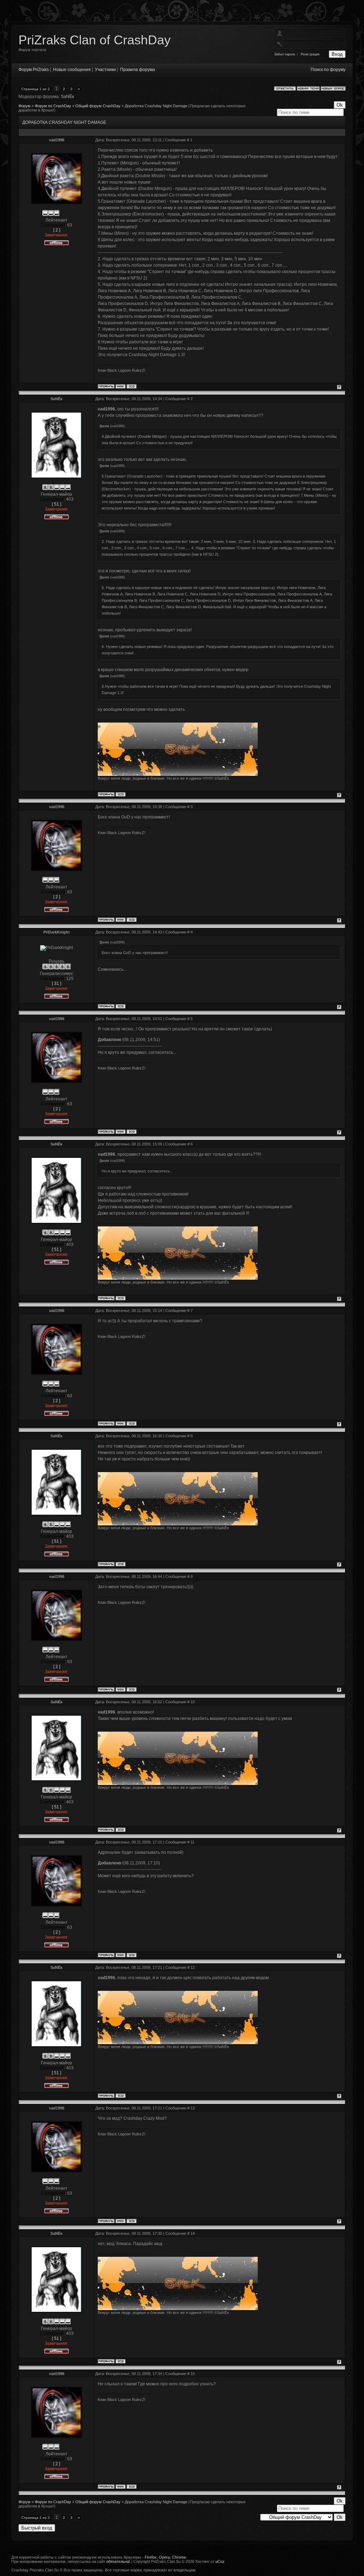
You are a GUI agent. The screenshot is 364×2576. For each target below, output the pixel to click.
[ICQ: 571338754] (132, 386)
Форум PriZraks (34, 70)
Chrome (179, 2557)
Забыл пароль (285, 54)
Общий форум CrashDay (98, 106)
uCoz (220, 2561)
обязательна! (118, 2561)
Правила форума (138, 70)
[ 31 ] (57, 984)
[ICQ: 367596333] (121, 1006)
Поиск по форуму (328, 70)
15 (193, 2374)
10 (193, 1702)
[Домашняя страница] (121, 386)
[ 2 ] (57, 230)
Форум (25, 106)
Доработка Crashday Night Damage (156, 106)
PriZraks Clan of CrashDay (95, 40)
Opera (164, 2557)
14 (193, 2233)
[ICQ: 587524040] (121, 794)
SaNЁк (67, 97)
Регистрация (310, 54)
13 (193, 2108)
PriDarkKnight (57, 932)
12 (193, 1967)
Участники (105, 70)
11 (192, 1842)
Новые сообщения (72, 70)
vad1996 (57, 140)
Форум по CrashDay (53, 106)
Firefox (151, 2557)
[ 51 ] (57, 504)
